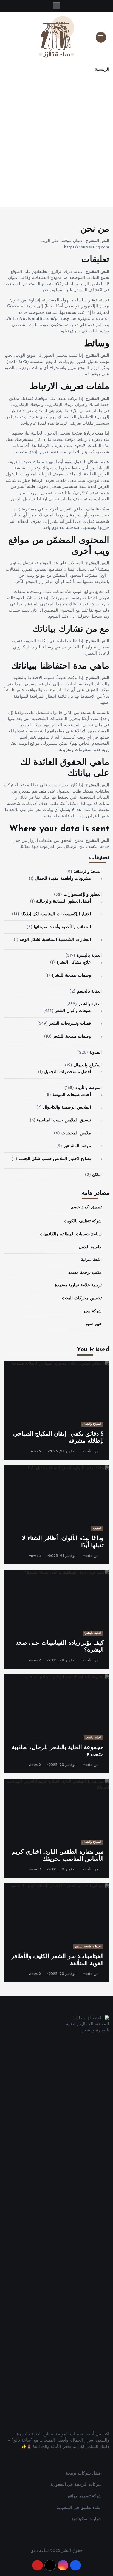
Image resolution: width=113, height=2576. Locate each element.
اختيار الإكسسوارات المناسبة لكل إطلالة (56, 914)
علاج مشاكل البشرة (73, 963)
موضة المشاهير (77, 1146)
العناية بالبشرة (89, 956)
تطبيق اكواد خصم (86, 1207)
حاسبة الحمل (90, 1247)
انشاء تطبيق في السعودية (79, 2508)
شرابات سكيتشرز (86, 2519)
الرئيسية (102, 70)
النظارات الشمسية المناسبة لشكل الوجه (55, 940)
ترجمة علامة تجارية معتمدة (78, 1286)
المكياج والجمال (88, 1066)
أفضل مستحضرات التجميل (67, 1072)
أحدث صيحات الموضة (71, 1095)
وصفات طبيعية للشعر (72, 1037)
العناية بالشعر (90, 1004)
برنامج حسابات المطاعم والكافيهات (71, 1234)
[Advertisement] (56, 144)
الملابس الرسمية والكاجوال (67, 1108)
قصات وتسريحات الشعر (70, 1024)
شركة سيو (93, 1311)
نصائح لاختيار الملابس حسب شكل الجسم (55, 1159)
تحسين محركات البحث (82, 1298)
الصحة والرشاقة (88, 872)
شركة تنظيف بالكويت (83, 1221)
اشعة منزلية (91, 1260)
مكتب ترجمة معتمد (85, 1273)
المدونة (96, 1053)
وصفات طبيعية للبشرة (71, 976)
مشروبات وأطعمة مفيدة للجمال (63, 879)
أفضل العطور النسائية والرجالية (63, 902)
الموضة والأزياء (89, 1088)
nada (88, 1451)
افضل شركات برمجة (84, 2474)
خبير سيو (94, 1324)
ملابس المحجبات (76, 1133)
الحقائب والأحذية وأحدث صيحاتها (62, 927)
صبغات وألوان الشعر (73, 1011)
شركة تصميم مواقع (85, 2496)
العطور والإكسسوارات (83, 895)
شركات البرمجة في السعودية (76, 2485)
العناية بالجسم (89, 992)
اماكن (97, 1175)
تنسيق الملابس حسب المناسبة (64, 1121)
